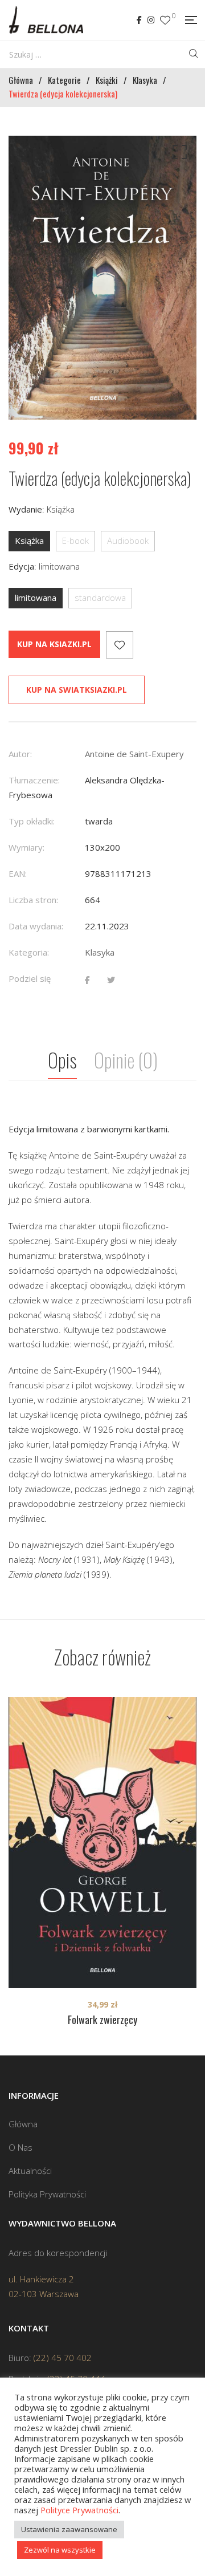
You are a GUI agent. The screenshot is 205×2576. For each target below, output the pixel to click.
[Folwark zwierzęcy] (102, 1842)
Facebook (139, 20)
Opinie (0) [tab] (126, 1060)
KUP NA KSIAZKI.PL (54, 644)
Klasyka (100, 952)
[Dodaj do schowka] (120, 645)
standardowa (100, 598)
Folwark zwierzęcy (102, 2020)
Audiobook (128, 541)
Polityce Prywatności (79, 2510)
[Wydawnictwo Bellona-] (46, 20)
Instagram (151, 20)
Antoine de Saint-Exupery (134, 754)
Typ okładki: (32, 821)
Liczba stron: (33, 900)
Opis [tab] (62, 1060)
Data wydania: (36, 926)
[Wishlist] (165, 20)
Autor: (20, 754)
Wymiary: (26, 847)
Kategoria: (29, 952)
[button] (178, 155)
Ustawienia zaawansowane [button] (69, 2529)
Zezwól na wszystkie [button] (60, 2550)
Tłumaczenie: (34, 780)
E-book (75, 541)
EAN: (18, 873)
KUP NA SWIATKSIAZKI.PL (77, 690)
